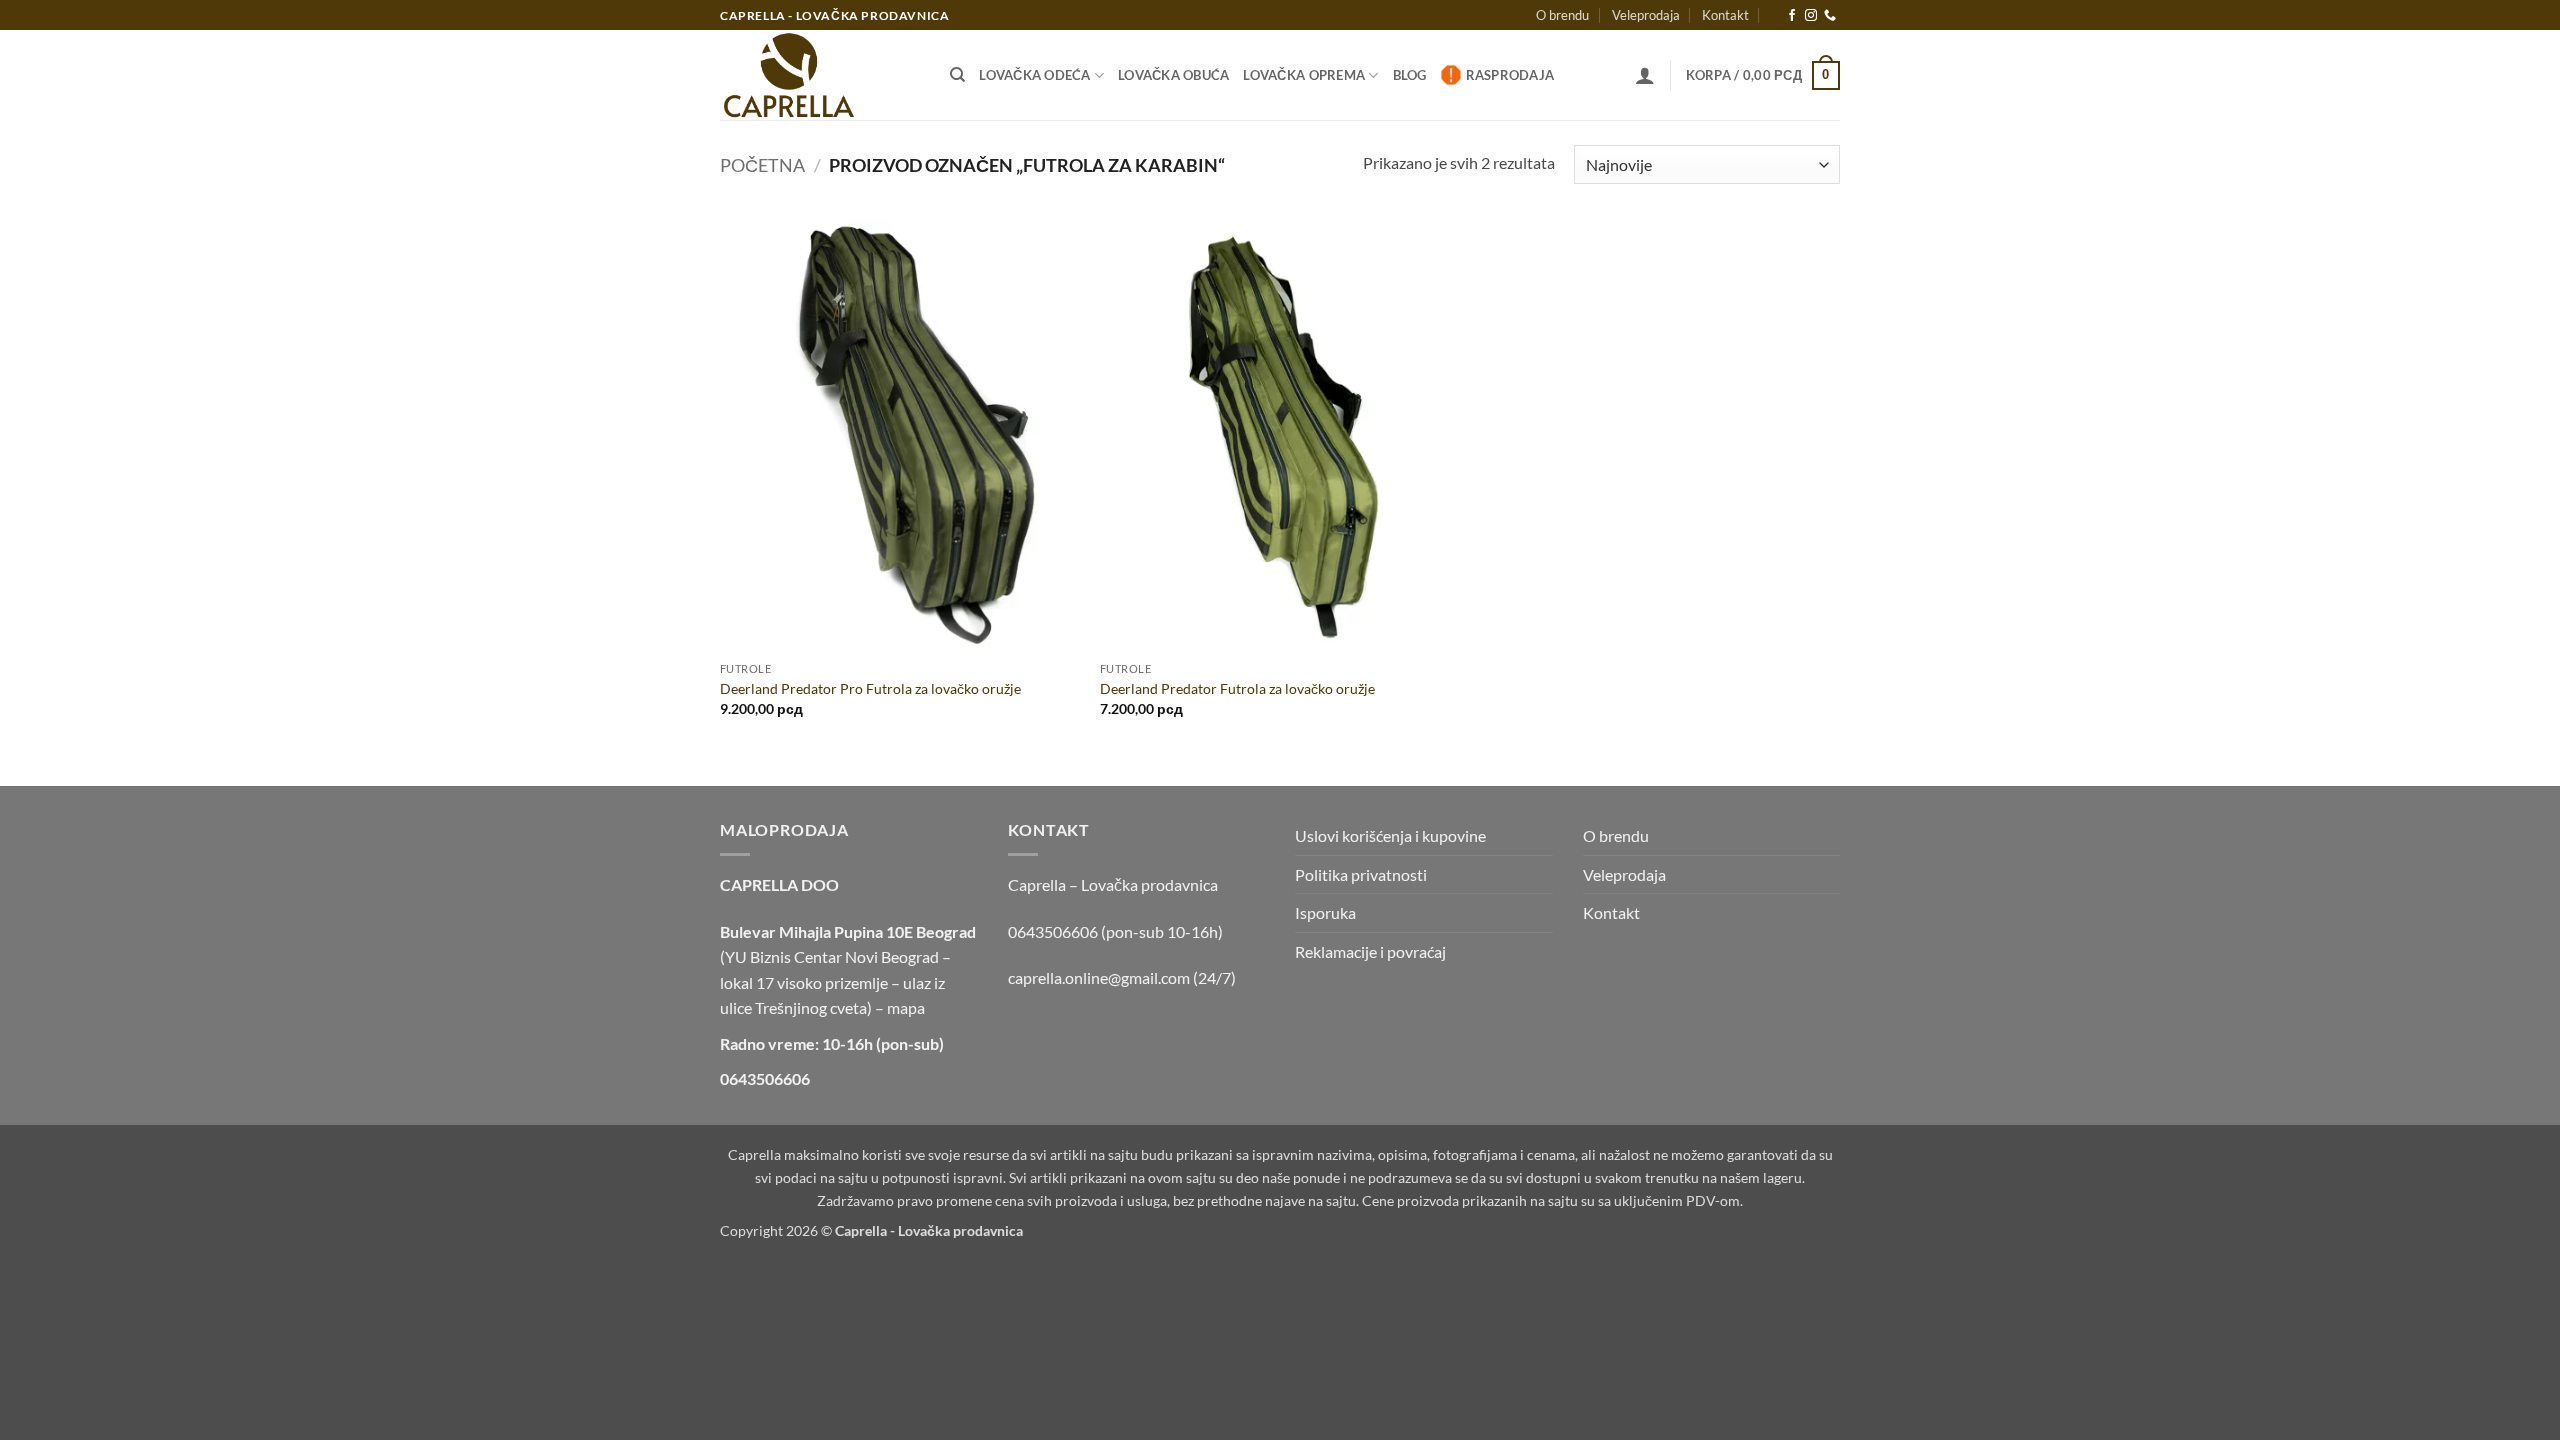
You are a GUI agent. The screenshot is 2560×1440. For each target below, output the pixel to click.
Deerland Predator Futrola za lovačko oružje (1237, 688)
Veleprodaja (1646, 15)
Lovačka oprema (1304, 75)
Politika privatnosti (1361, 874)
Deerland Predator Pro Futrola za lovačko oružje (870, 688)
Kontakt (1725, 15)
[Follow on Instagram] (1811, 16)
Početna (762, 165)
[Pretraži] (957, 75)
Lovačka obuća (1173, 75)
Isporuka (1325, 912)
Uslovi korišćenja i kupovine (1390, 835)
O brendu (1562, 15)
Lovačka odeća (1034, 75)
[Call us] (1830, 16)
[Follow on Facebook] (1792, 16)
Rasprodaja (1510, 75)
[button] (1645, 75)
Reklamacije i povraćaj (1370, 951)
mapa (906, 1007)
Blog (1410, 75)
